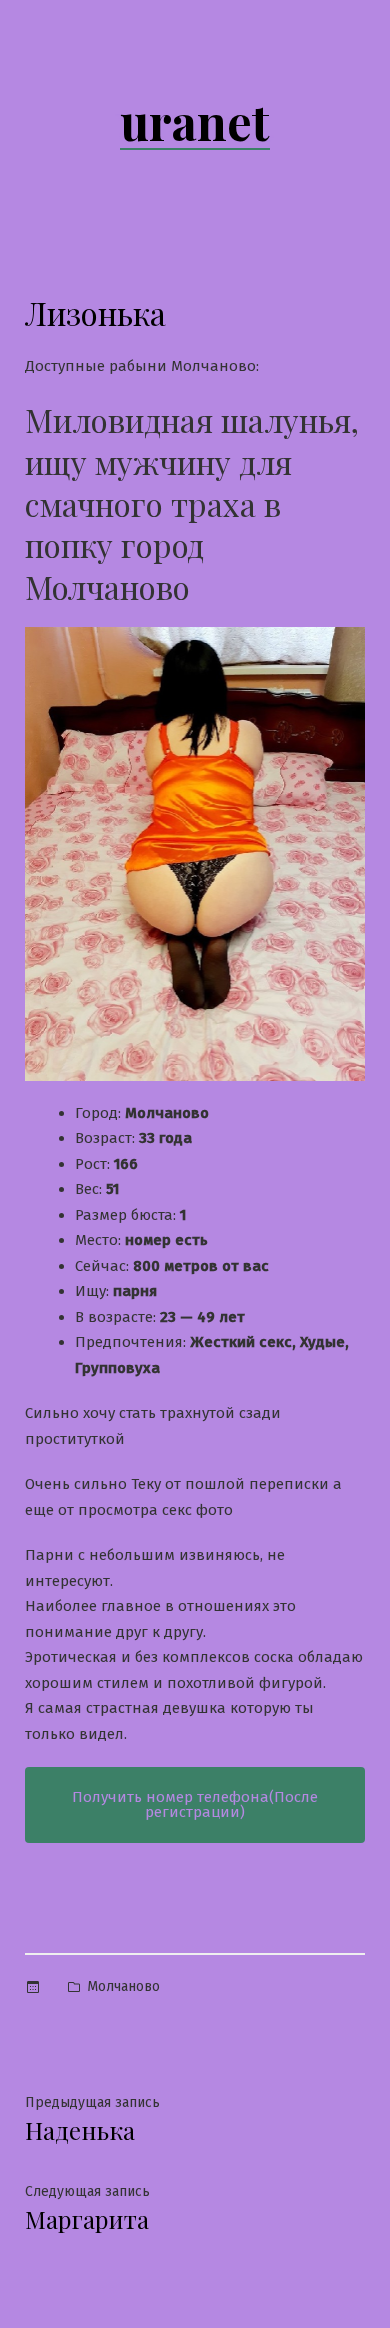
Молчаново (123, 1986)
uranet (195, 121)
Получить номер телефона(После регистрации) (195, 1804)
